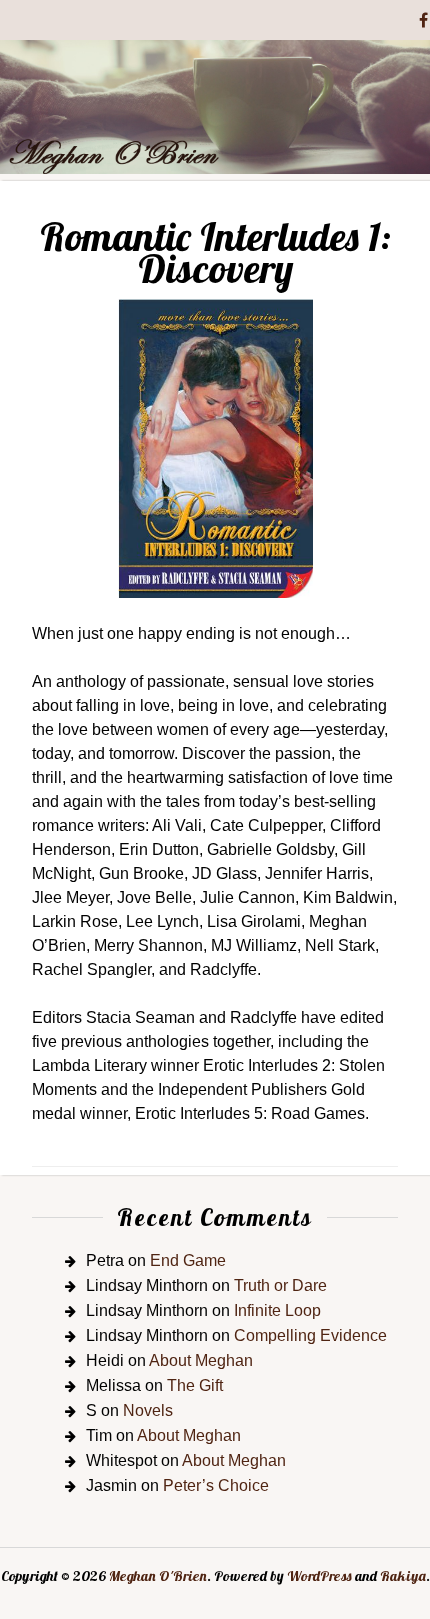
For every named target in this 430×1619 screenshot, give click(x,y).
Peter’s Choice (216, 1485)
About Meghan (201, 1360)
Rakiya (403, 1576)
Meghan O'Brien (158, 1576)
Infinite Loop (277, 1310)
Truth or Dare (280, 1285)
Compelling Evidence (310, 1335)
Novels (148, 1410)
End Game (188, 1260)
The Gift (195, 1385)
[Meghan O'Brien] (215, 168)
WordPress (319, 1576)
